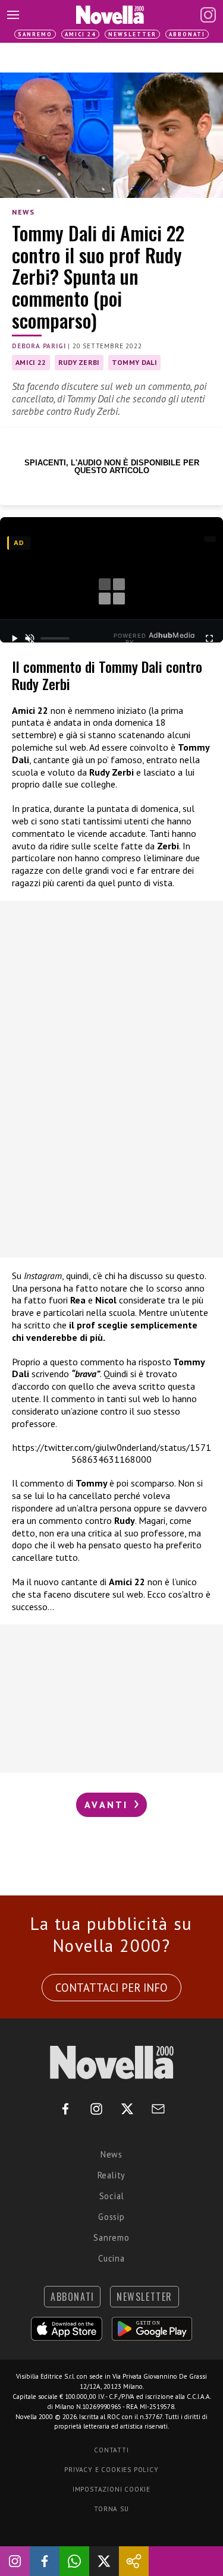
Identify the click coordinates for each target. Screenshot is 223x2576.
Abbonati (187, 34)
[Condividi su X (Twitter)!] (104, 2561)
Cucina (111, 2258)
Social (112, 2196)
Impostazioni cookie (111, 2489)
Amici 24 (80, 34)
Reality (112, 2175)
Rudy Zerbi (79, 362)
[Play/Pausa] (14, 638)
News (23, 212)
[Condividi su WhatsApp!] (74, 2561)
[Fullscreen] (209, 638)
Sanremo (35, 34)
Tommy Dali (134, 362)
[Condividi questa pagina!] (134, 2561)
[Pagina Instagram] (208, 15)
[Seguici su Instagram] (15, 2561)
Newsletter (132, 34)
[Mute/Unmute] (30, 638)
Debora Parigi (39, 346)
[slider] (55, 638)
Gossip (111, 2217)
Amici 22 (31, 362)
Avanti (108, 1805)
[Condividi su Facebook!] (45, 2561)
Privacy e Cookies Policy (111, 2470)
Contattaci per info (111, 1988)
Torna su (111, 2509)
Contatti (111, 2450)
